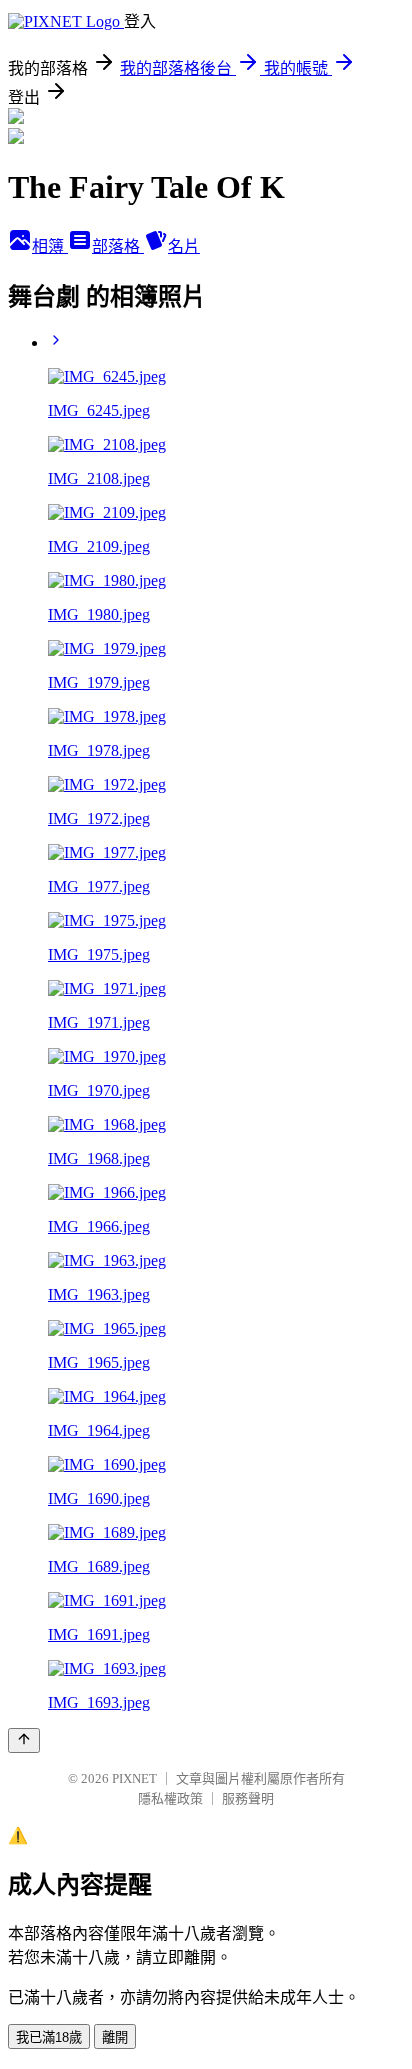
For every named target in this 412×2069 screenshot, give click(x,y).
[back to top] (24, 1740)
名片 (184, 246)
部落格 (118, 246)
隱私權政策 (170, 1798)
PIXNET (134, 1778)
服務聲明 (248, 1798)
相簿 (50, 246)
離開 (115, 2037)
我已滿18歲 (49, 2037)
